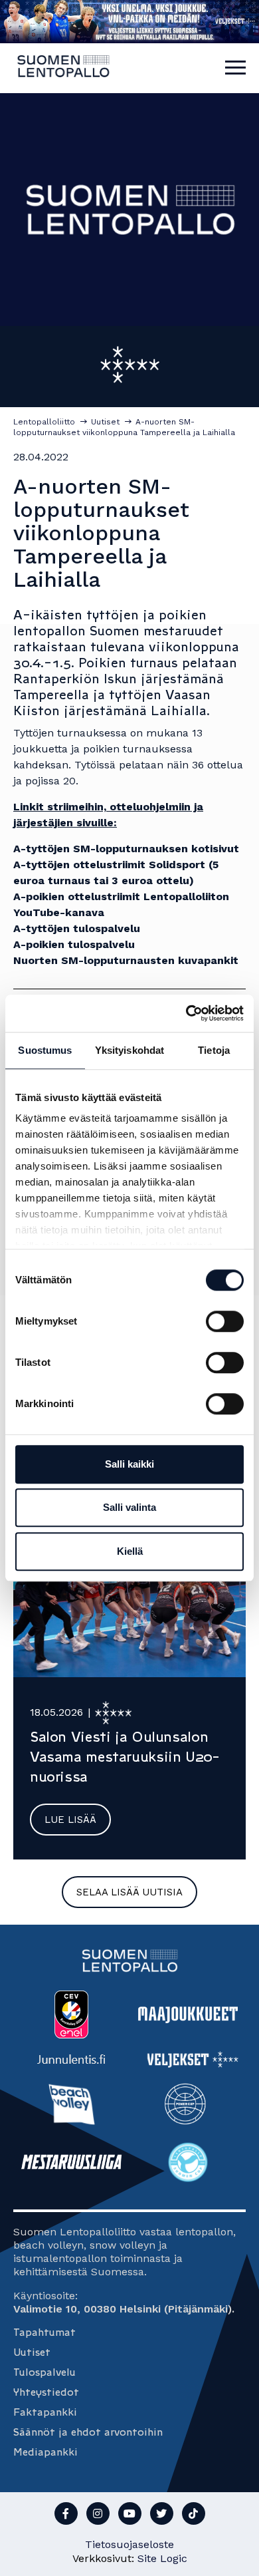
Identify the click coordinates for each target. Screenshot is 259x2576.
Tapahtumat (44, 2332)
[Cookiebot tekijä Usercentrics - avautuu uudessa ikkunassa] (186, 1013)
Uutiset (32, 2352)
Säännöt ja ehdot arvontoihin (88, 2432)
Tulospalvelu (44, 2372)
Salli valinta (129, 1507)
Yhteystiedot (46, 2392)
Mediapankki (45, 2452)
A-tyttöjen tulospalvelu (77, 928)
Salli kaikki (129, 1464)
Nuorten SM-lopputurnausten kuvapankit (126, 960)
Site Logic (162, 2558)
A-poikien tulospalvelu (74, 944)
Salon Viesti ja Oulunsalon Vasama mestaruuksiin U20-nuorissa (125, 1757)
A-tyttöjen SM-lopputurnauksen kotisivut (126, 849)
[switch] (225, 1321)
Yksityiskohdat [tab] (129, 1050)
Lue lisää (70, 1820)
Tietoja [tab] (214, 1050)
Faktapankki (45, 2412)
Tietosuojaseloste (129, 2544)
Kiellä (130, 1551)
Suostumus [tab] (45, 1050)
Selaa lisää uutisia (129, 1892)
